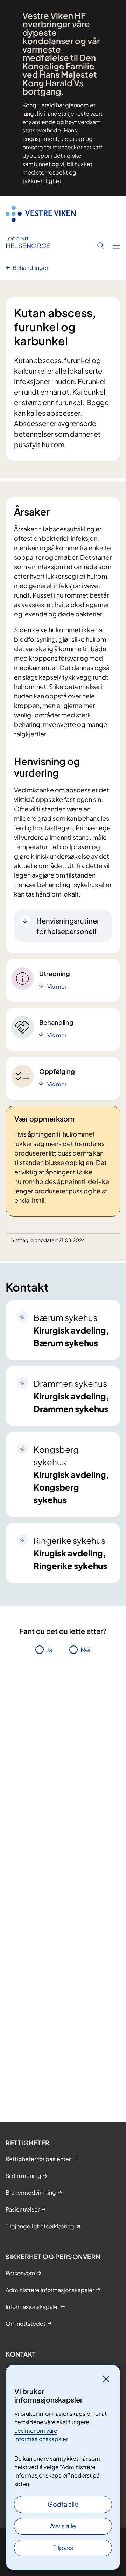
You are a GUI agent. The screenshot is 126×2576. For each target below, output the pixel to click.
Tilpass (63, 2547)
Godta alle (63, 2504)
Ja (50, 1650)
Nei (85, 1650)
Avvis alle (63, 2526)
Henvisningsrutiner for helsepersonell (68, 926)
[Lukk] (106, 2379)
